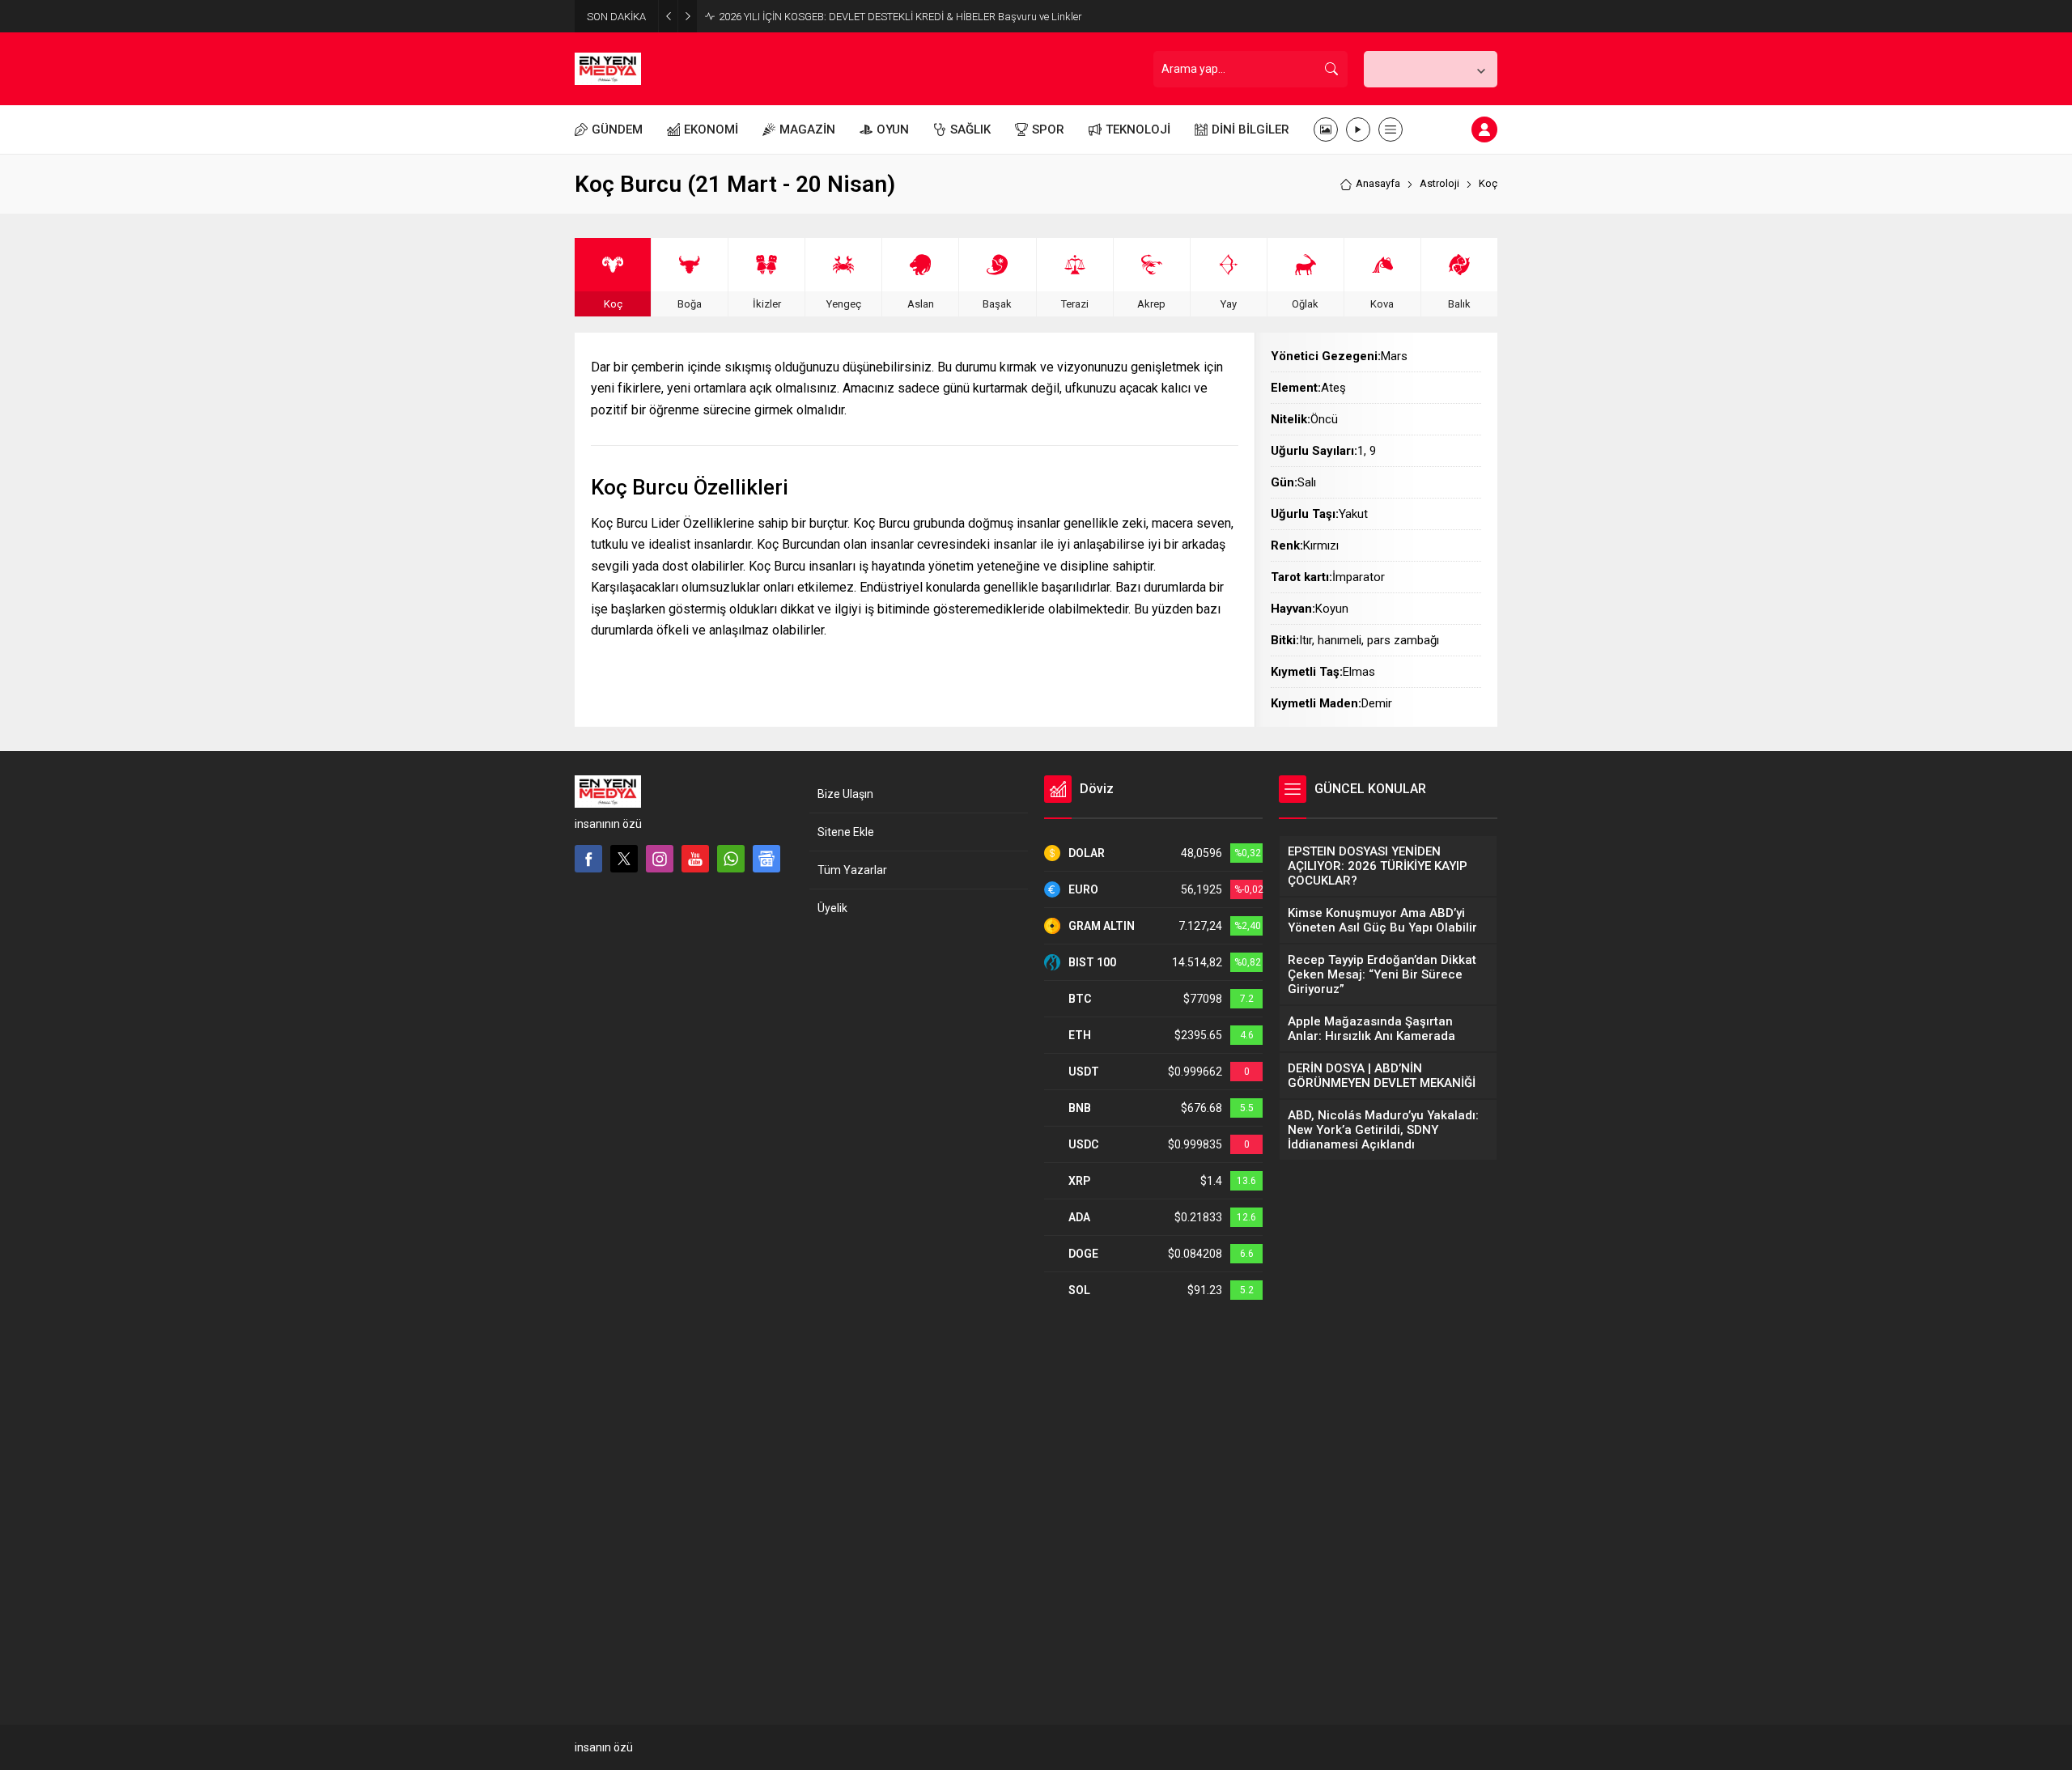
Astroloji (1439, 183)
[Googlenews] (766, 859)
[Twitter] (624, 859)
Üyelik (832, 908)
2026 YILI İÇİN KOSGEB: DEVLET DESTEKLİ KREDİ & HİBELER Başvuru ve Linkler (900, 17)
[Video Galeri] (1358, 129)
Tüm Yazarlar (852, 870)
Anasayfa (1378, 183)
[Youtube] (695, 859)
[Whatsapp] (731, 859)
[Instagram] (660, 859)
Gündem (617, 1592)
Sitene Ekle (846, 832)
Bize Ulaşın (845, 794)
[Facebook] (588, 859)
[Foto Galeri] (1326, 129)
